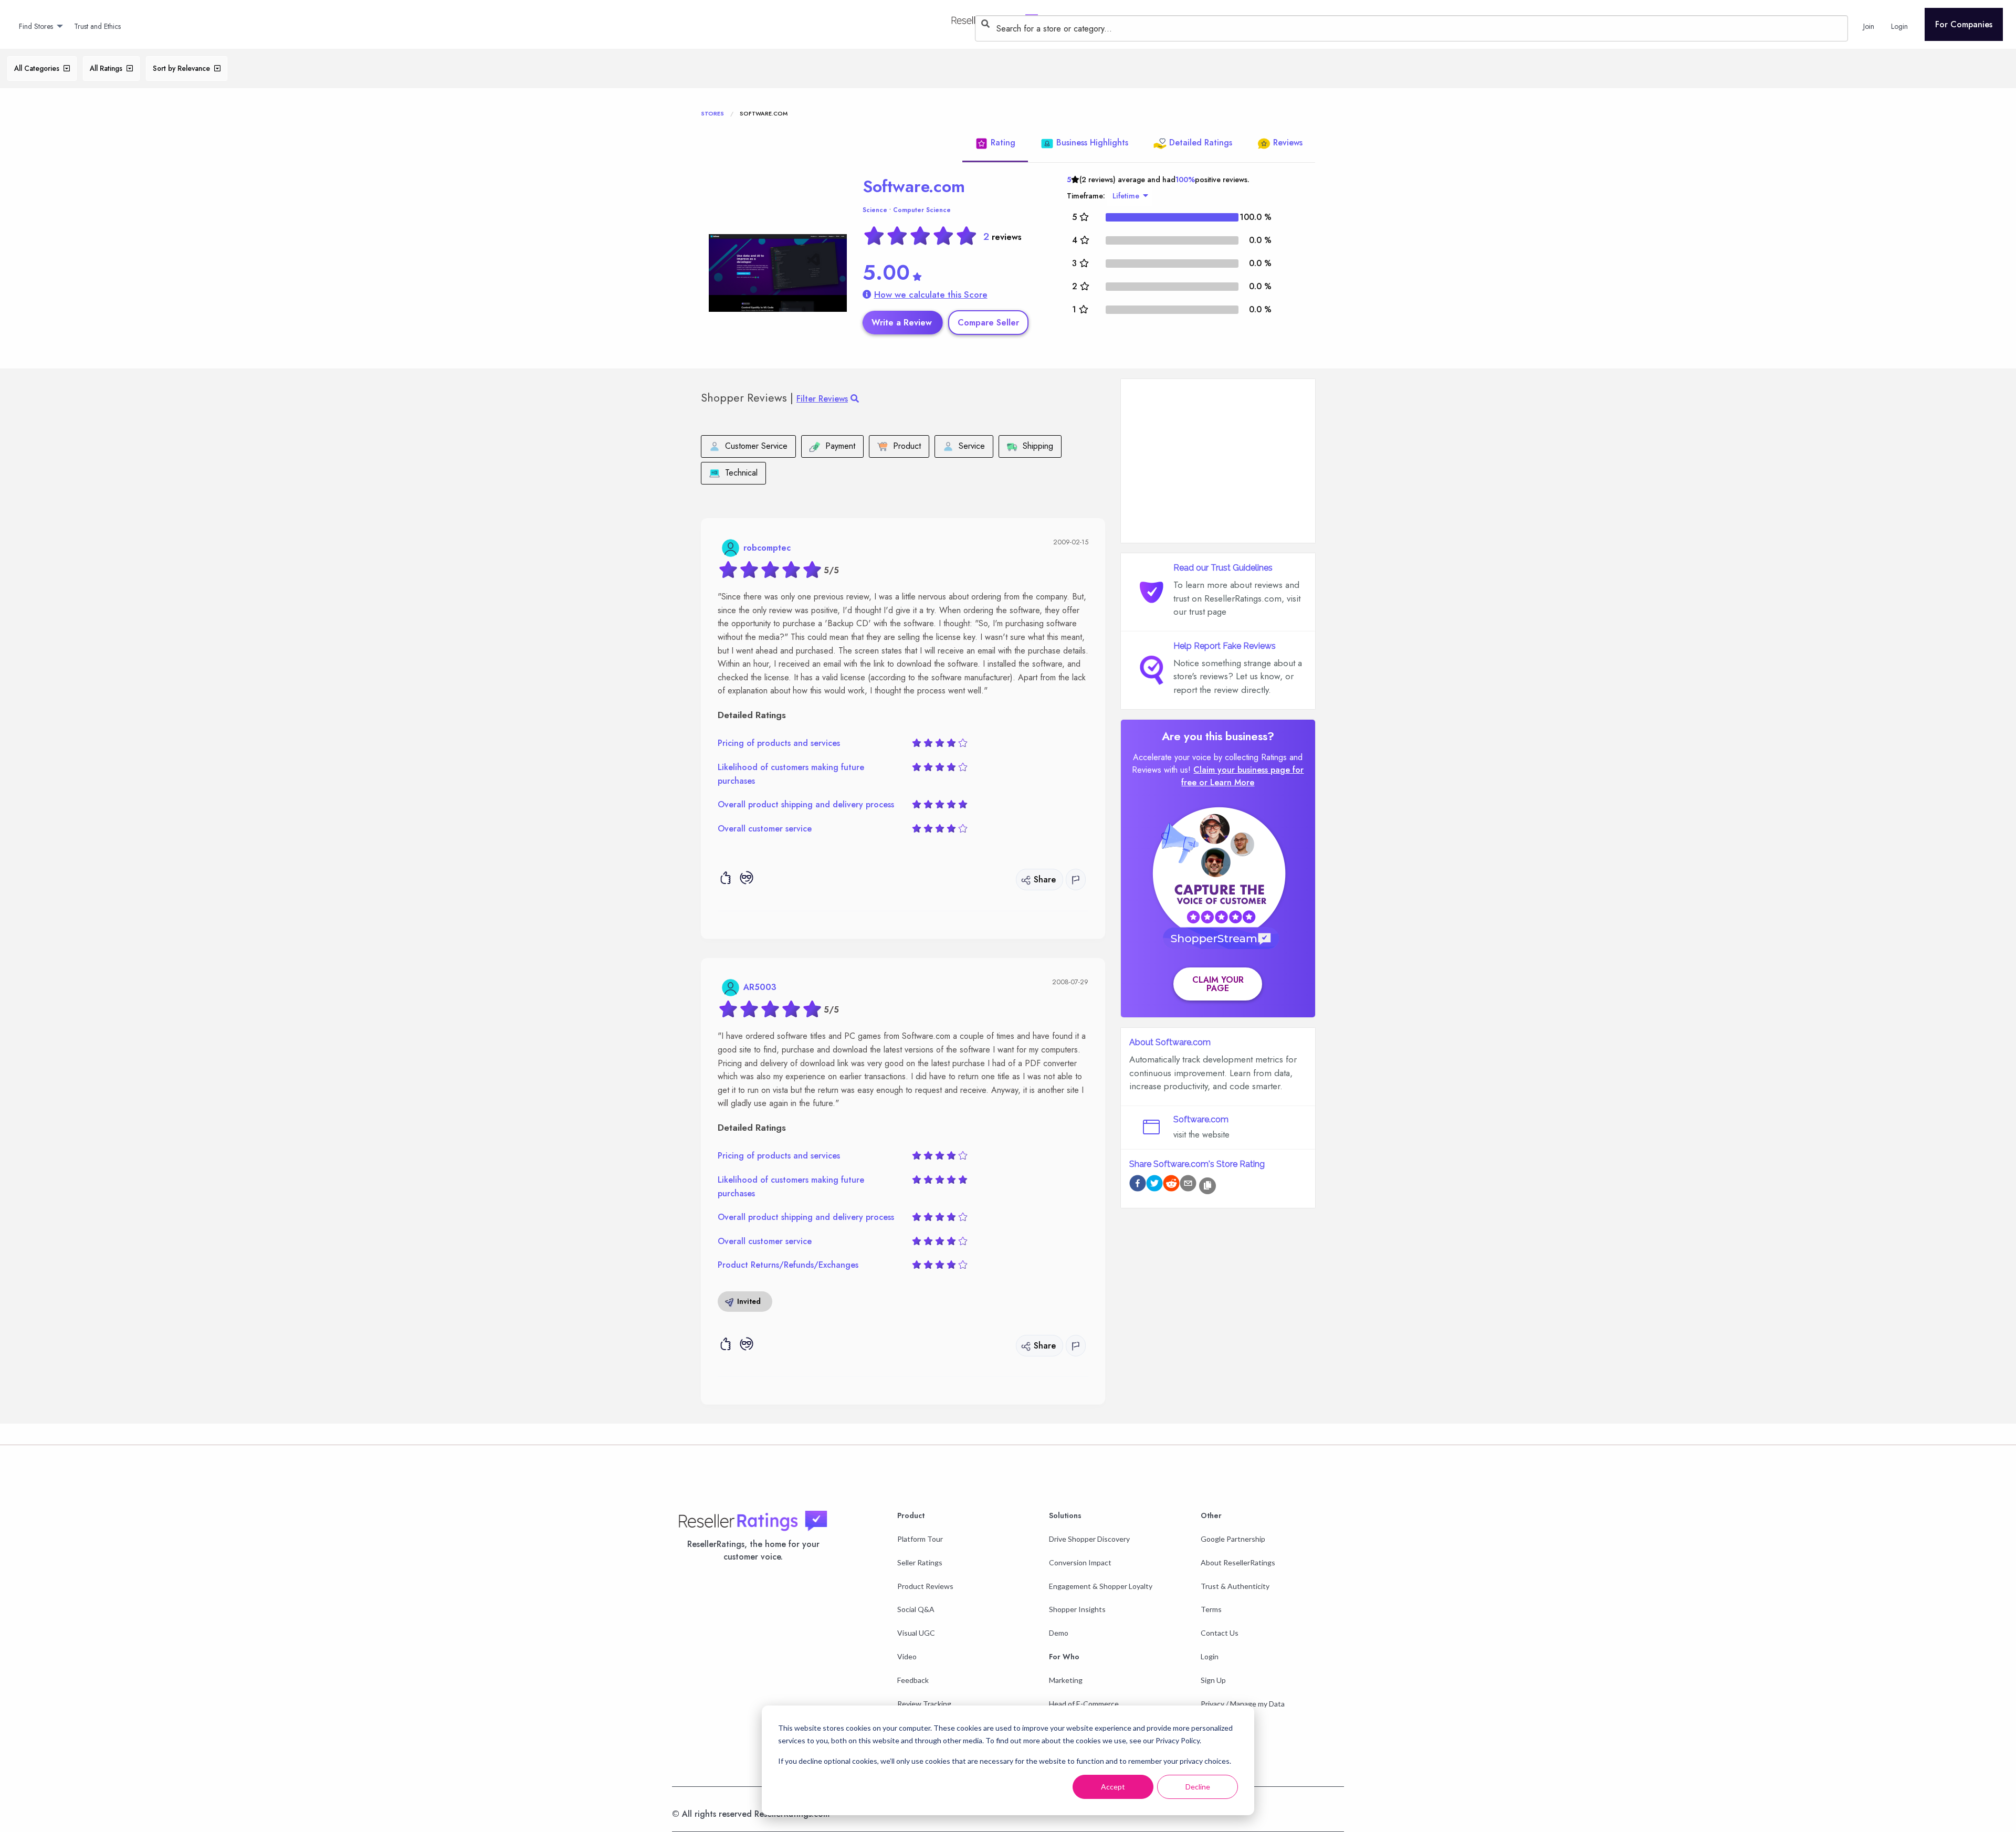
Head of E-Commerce (1084, 1704)
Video (907, 1656)
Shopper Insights (1077, 1609)
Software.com (914, 186)
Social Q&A (916, 1609)
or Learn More (1227, 782)
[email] (1188, 1185)
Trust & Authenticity (1235, 1586)
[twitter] (1154, 1185)
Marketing (1066, 1680)
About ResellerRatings (1238, 1562)
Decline (1198, 1787)
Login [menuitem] (1899, 26)
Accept (1113, 1787)
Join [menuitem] (1869, 26)
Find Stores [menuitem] (36, 26)
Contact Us (1220, 1633)
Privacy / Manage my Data (1243, 1704)
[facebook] (1138, 1185)
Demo (1059, 1633)
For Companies (1964, 24)
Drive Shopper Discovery (1089, 1539)
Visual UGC (916, 1633)
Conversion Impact (1080, 1562)
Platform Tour (920, 1539)
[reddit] (1171, 1185)
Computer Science (922, 210)
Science (875, 210)
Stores (712, 113)
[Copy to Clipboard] (1207, 1186)
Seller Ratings (920, 1562)
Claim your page (1218, 984)
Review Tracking (924, 1704)
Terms (1211, 1609)
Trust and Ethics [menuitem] (97, 26)
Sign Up (1213, 1680)
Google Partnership (1233, 1539)
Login (1210, 1656)
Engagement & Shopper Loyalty (1101, 1586)
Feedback (913, 1680)
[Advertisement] (1218, 461)
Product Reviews (925, 1586)
